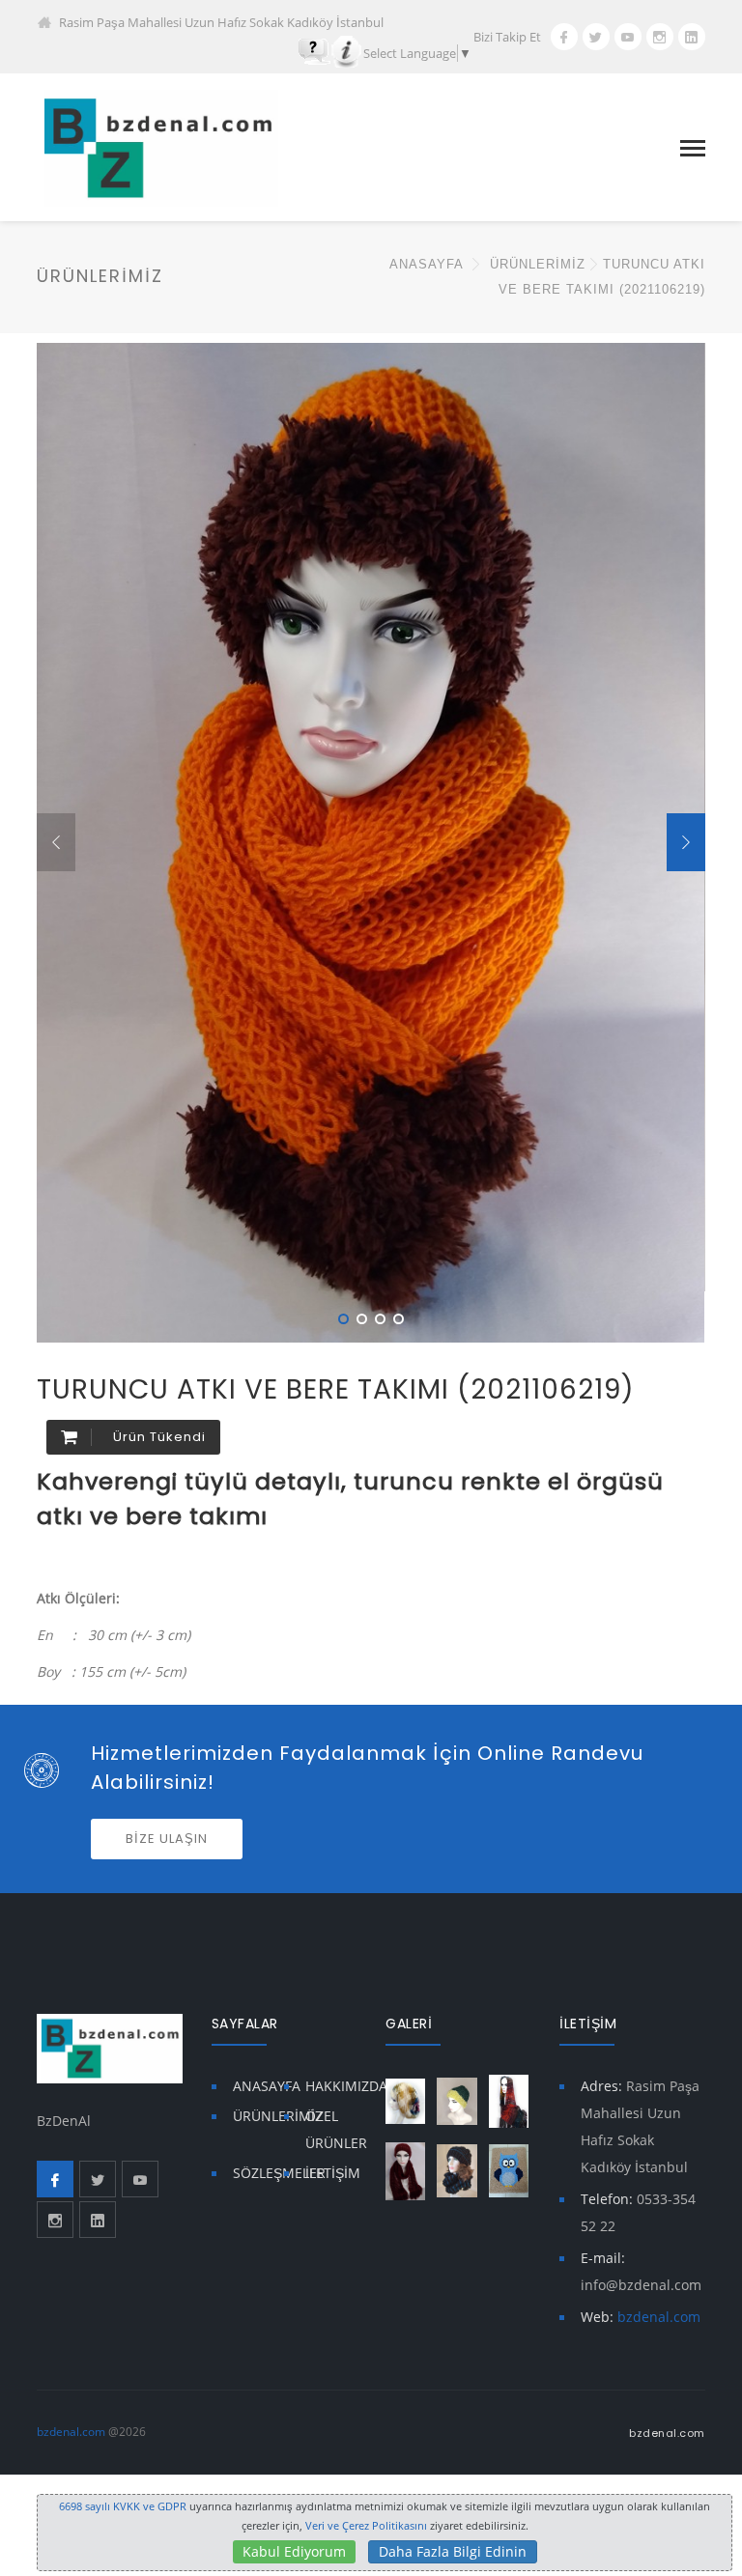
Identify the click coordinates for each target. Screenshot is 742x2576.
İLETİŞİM (333, 2173)
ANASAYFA (426, 264)
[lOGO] (157, 146)
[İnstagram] (660, 37)
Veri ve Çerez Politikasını (366, 2525)
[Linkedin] (692, 37)
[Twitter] (596, 37)
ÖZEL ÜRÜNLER (336, 2129)
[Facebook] (564, 37)
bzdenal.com (659, 2317)
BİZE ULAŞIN (167, 1839)
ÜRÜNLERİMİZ (278, 2116)
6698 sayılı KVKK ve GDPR (123, 2506)
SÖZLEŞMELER (279, 2173)
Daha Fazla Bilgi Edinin (453, 2551)
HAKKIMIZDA (346, 2086)
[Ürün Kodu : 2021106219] (673, 374)
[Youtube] (628, 37)
